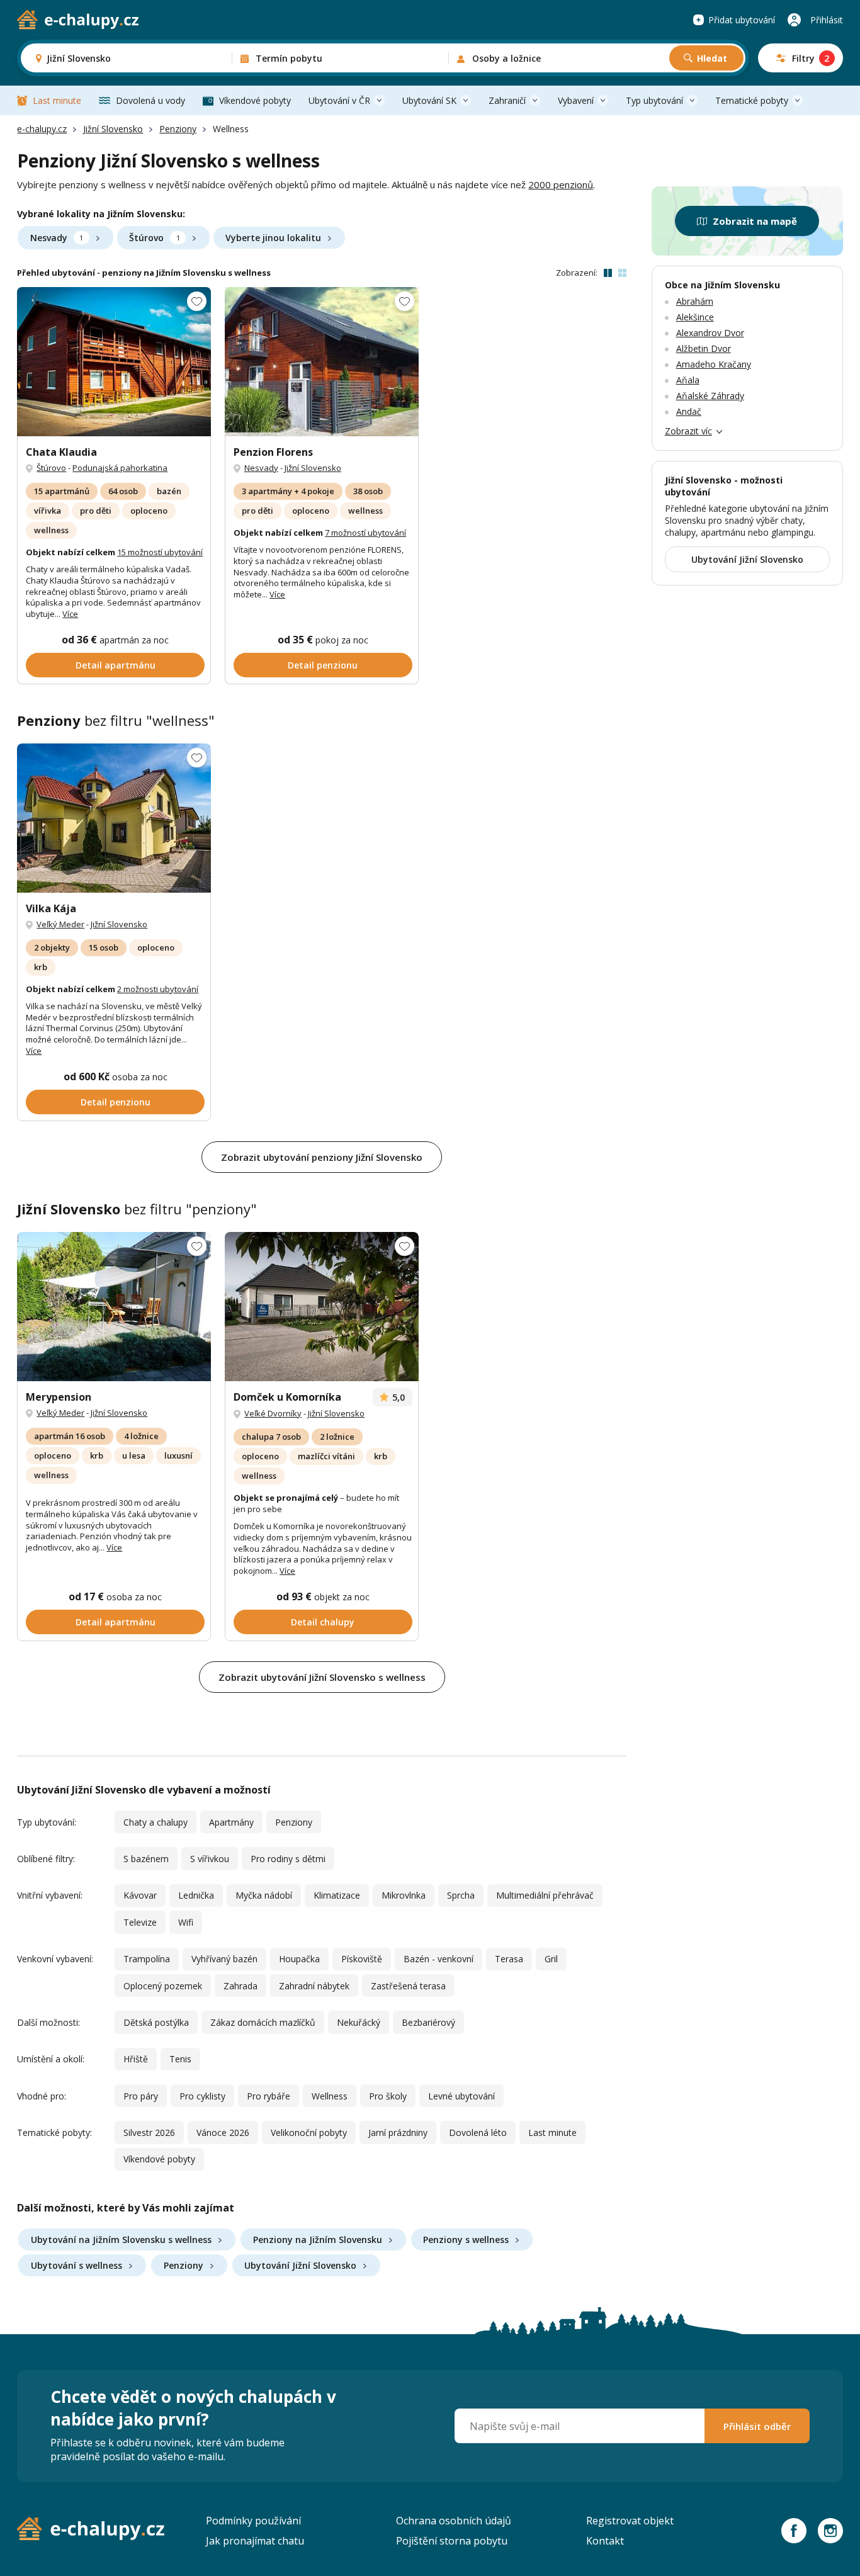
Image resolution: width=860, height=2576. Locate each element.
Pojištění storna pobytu (452, 2541)
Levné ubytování (461, 2096)
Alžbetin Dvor (704, 348)
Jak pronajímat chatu (255, 2541)
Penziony (178, 129)
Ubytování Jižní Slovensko (300, 2265)
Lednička (196, 1895)
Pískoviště (362, 1959)
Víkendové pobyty (255, 100)
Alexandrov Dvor (710, 333)
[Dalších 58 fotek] (322, 1307)
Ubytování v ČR (339, 100)
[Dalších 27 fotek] (114, 818)
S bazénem (146, 1859)
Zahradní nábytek (314, 1986)
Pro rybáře (269, 2096)
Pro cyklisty (202, 2096)
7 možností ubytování (365, 533)
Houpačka (299, 1959)
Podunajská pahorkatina (120, 468)
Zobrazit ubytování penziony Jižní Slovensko (322, 1157)
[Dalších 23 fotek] (322, 362)
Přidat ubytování (742, 20)
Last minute (57, 100)
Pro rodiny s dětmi (288, 1859)
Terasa (509, 1959)
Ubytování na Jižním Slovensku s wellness (121, 2240)
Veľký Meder (60, 924)
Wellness (330, 2096)
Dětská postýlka (156, 2022)
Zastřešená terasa (408, 1986)
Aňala (688, 380)
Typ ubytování (654, 100)
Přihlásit (827, 20)
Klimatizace (337, 1895)
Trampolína (147, 1959)
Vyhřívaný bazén (224, 1959)
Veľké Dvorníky (273, 1413)
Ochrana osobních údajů (454, 2521)
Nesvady (57, 238)
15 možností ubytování (160, 552)
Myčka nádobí (264, 1895)
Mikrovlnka (404, 1895)
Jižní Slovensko (113, 129)
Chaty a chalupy (156, 1822)
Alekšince (695, 317)
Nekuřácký (359, 2022)
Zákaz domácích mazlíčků (263, 2022)
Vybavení (576, 100)
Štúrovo (154, 238)
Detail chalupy (323, 1622)
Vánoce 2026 (223, 2133)
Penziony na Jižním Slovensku (318, 2240)
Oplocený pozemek (163, 1986)
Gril (551, 1959)
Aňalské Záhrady (710, 396)
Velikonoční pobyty (309, 2133)
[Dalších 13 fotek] (114, 362)
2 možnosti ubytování (158, 989)
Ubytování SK (429, 100)
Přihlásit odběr (757, 2426)
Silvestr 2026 (149, 2133)
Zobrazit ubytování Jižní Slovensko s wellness (322, 1677)
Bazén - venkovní (438, 1959)
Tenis (180, 2059)
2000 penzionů (561, 184)
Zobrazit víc (688, 431)
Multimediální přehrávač (545, 1895)
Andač (689, 411)
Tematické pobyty (752, 100)
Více (70, 614)
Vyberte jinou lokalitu (273, 238)
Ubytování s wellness (76, 2265)
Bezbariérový (428, 2022)
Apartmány (231, 1822)
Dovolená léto (478, 2133)
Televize (140, 1922)
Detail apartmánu (116, 665)
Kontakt (605, 2541)
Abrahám (695, 301)
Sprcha (461, 1895)
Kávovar (140, 1895)
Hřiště (136, 2059)
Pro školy (388, 2096)
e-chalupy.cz (42, 129)
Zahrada (240, 1986)
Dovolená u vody (150, 100)
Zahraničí (507, 100)
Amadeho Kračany (714, 364)
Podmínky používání (253, 2521)
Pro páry (141, 2096)
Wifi (186, 1922)
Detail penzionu (323, 665)
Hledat (712, 58)
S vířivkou (210, 1859)
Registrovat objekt (630, 2521)
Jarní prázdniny (398, 2133)
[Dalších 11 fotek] (114, 1307)
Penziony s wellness (466, 2240)
